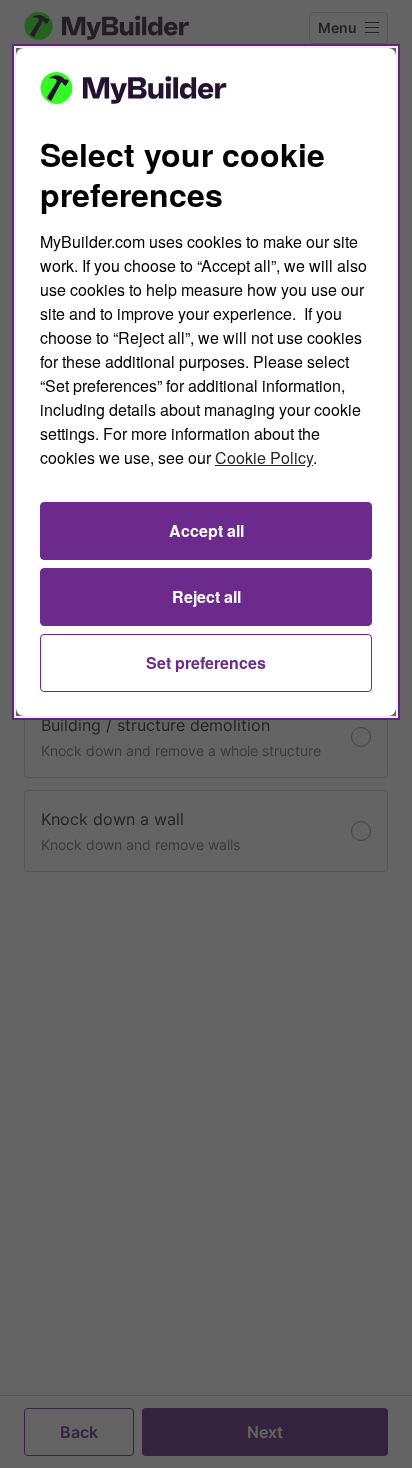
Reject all (206, 596)
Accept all (206, 530)
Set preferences (206, 662)
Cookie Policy (264, 457)
